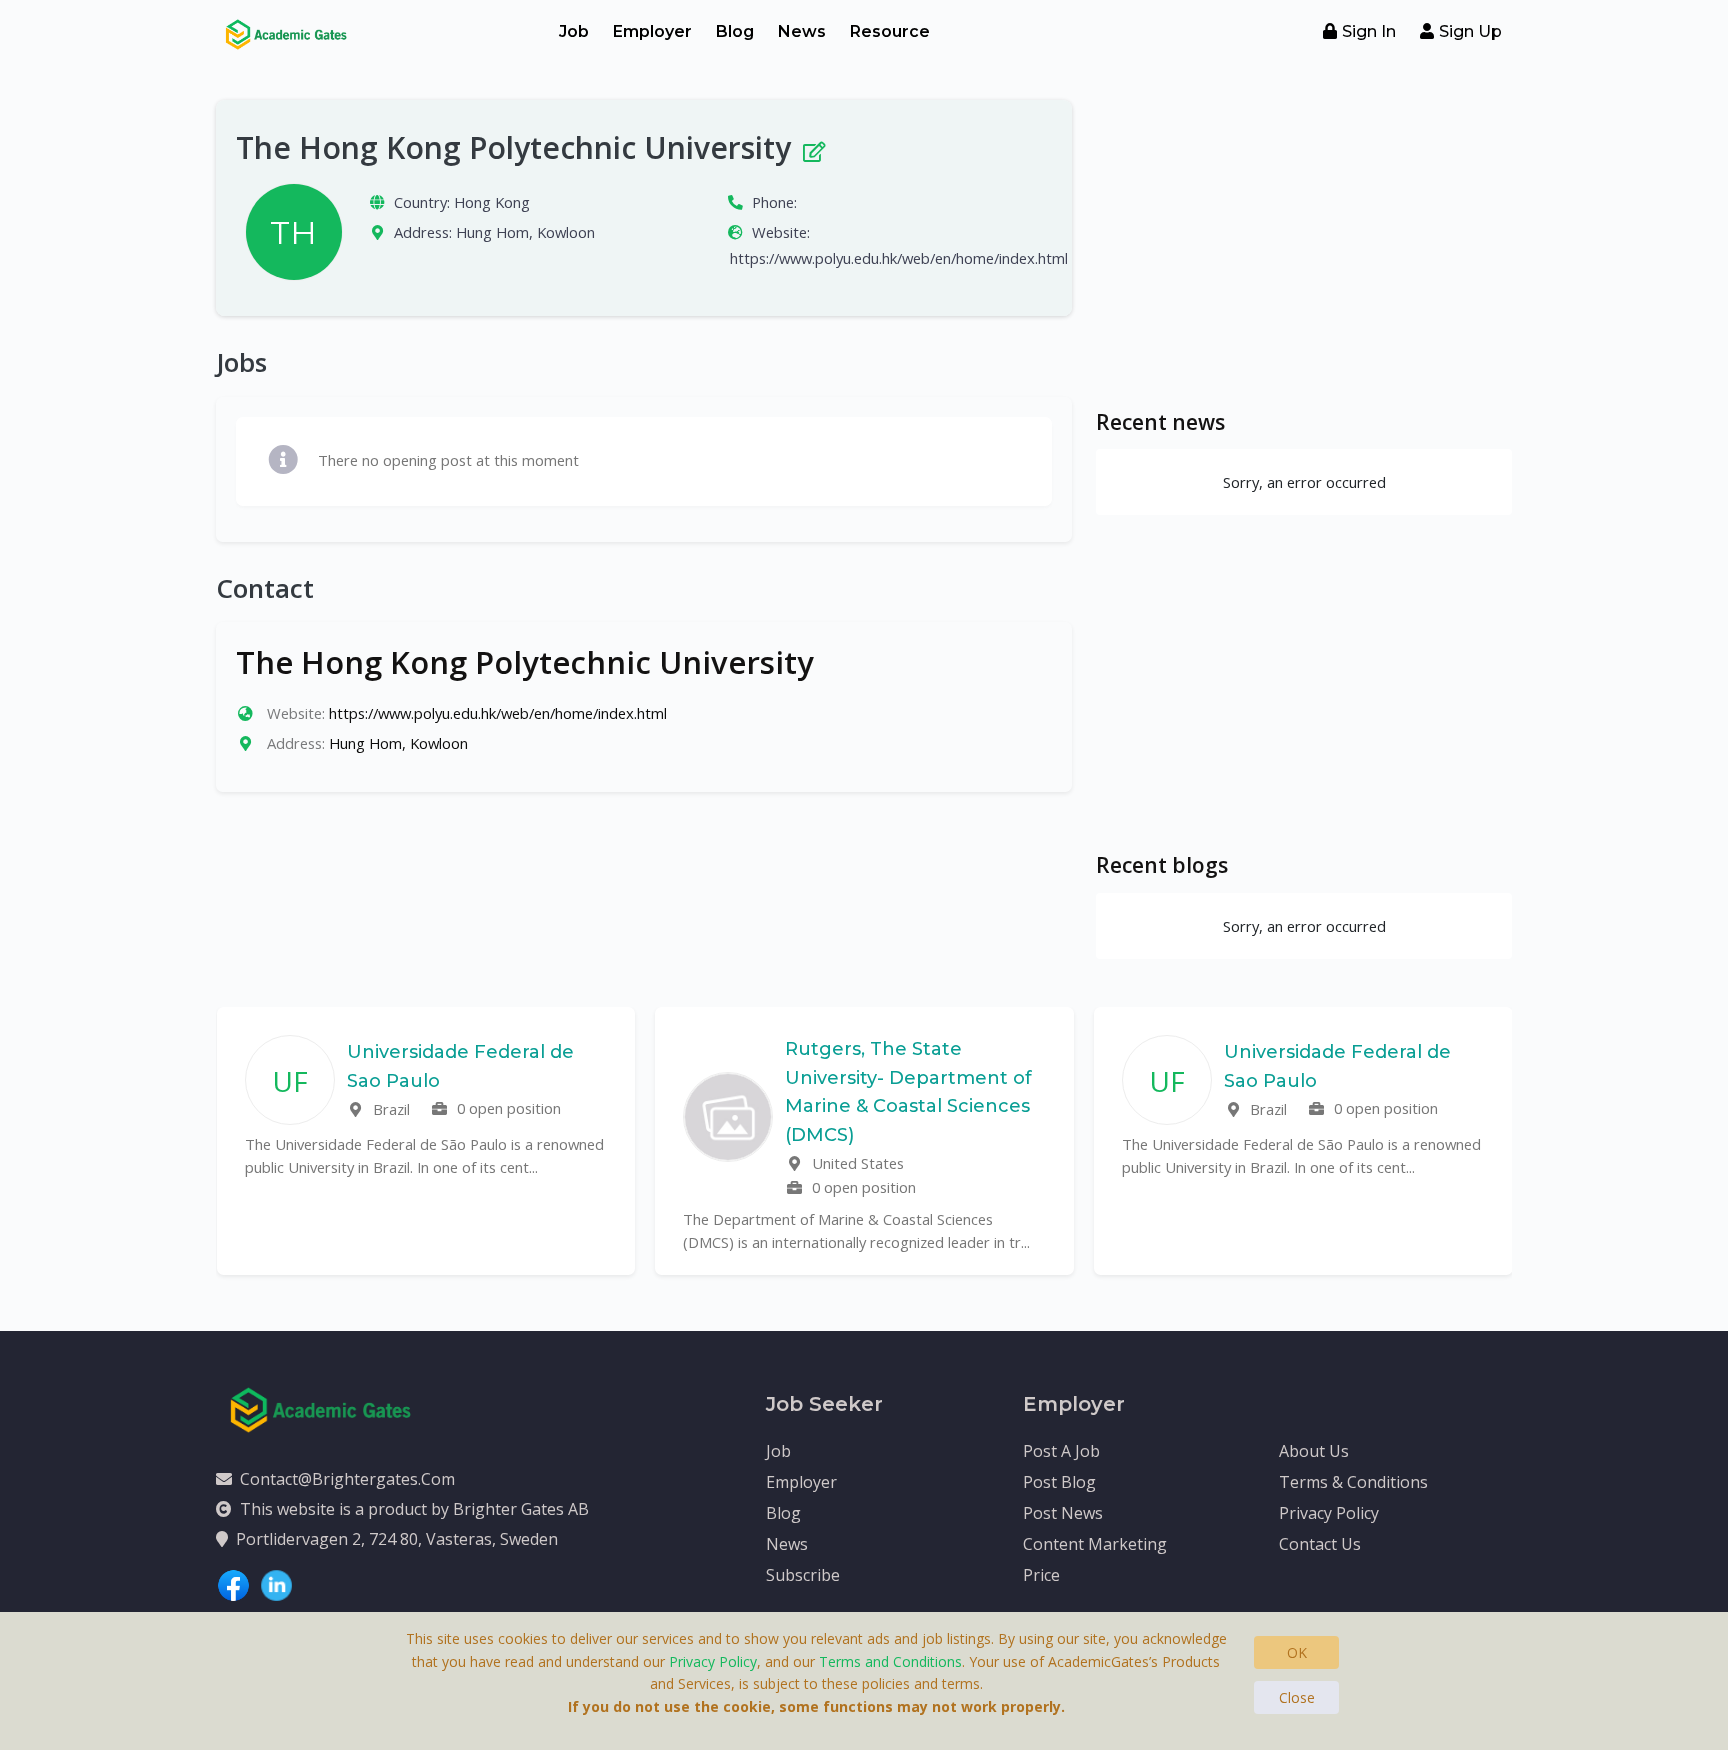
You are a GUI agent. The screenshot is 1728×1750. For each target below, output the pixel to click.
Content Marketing (1095, 1544)
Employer (652, 31)
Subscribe (803, 1575)
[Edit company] (812, 147)
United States (856, 1163)
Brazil (389, 1109)
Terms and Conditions (890, 1661)
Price (1041, 1575)
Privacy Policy (1329, 1513)
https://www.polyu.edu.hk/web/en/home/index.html (899, 258)
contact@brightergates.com (347, 1479)
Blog (735, 31)
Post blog (1059, 1482)
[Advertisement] (1304, 240)
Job (574, 31)
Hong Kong (492, 202)
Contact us (1320, 1544)
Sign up (1470, 31)
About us (1314, 1451)
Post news (1063, 1513)
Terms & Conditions (1353, 1482)
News (802, 31)
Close (1297, 1697)
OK (1297, 1652)
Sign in (1369, 31)
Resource (890, 31)
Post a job (1061, 1451)
